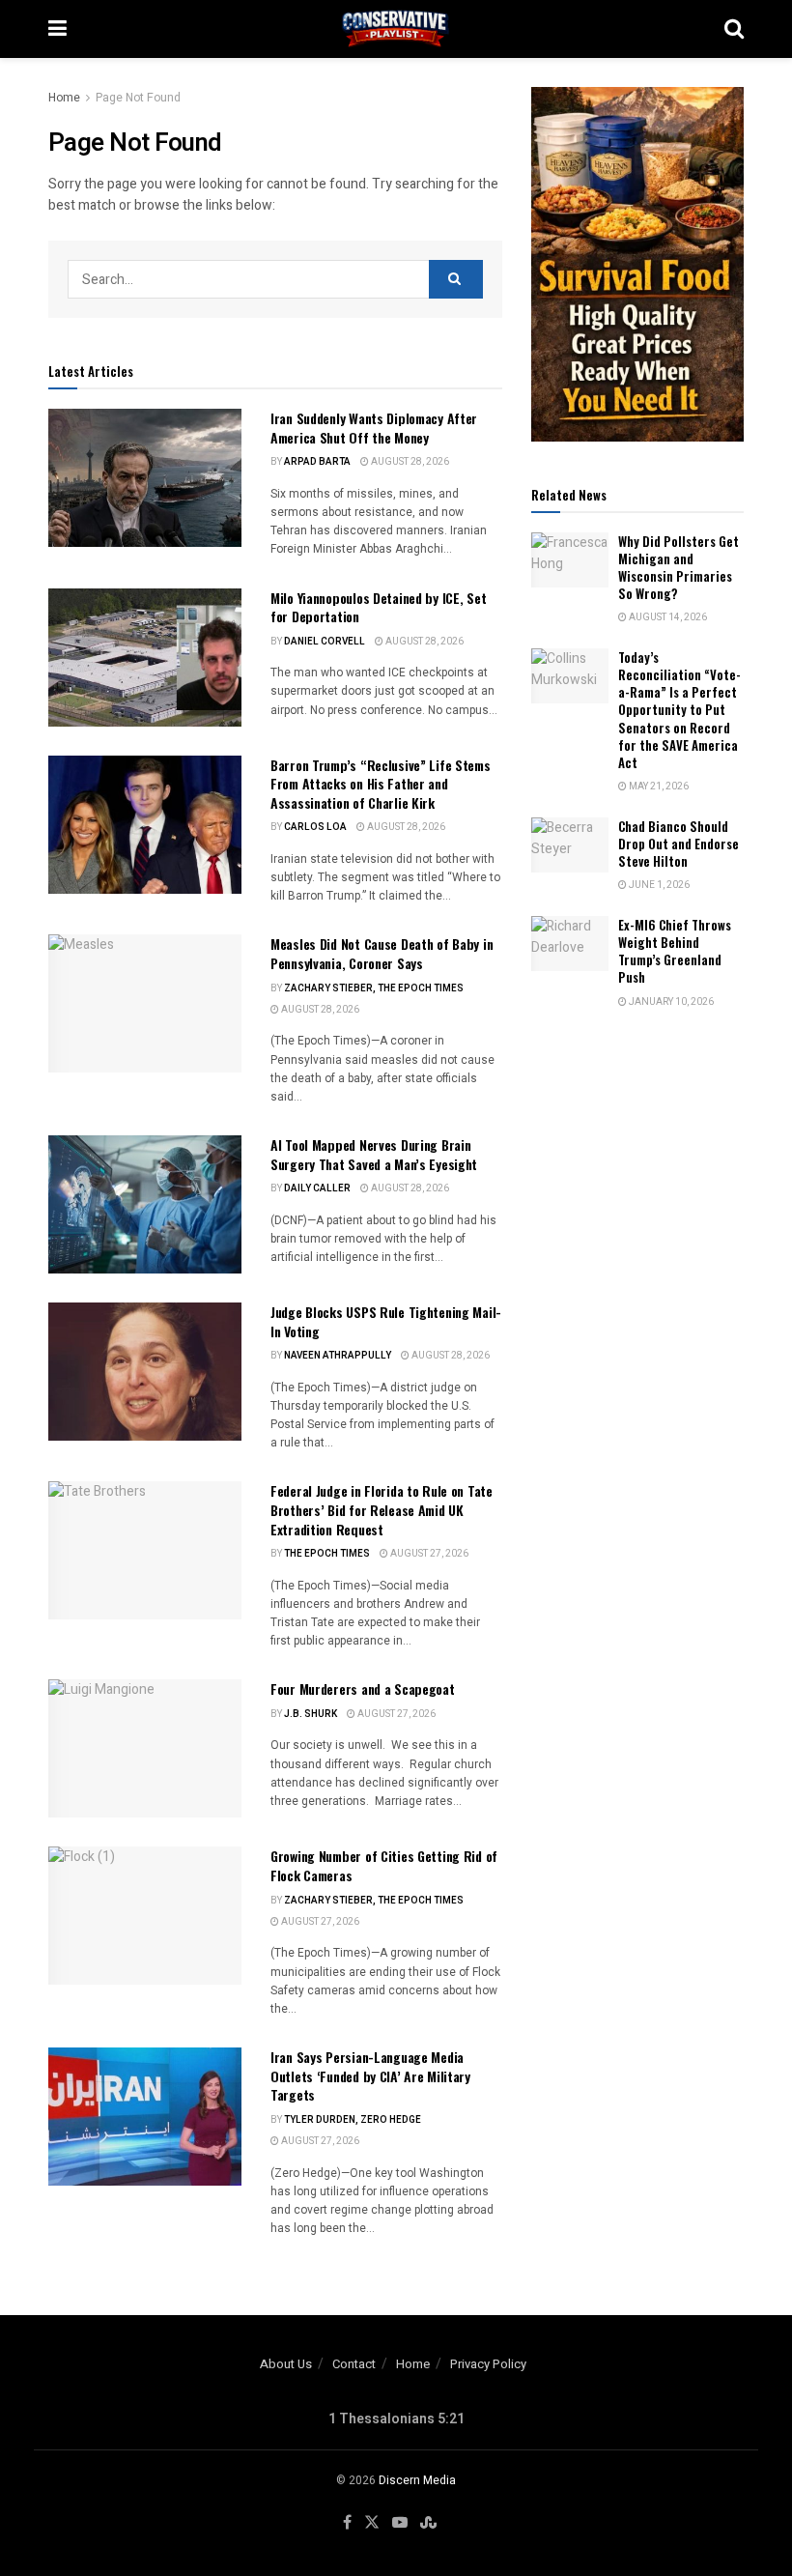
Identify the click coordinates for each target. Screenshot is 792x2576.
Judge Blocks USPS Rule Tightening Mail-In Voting (386, 1321)
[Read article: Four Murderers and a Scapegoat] (145, 1748)
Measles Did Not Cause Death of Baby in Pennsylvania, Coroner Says (382, 953)
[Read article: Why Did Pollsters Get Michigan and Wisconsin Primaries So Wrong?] (570, 560)
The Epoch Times (327, 1554)
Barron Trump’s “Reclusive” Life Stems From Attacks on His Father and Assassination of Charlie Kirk (381, 784)
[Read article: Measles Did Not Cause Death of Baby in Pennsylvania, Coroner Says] (145, 1003)
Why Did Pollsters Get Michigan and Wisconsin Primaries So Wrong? (679, 568)
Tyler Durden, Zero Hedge (353, 2120)
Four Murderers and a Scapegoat (363, 1689)
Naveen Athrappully (338, 1356)
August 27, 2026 (428, 1554)
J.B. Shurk (311, 1714)
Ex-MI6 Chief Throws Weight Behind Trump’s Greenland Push (675, 951)
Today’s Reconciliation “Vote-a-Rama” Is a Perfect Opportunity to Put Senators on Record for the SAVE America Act (679, 710)
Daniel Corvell (325, 642)
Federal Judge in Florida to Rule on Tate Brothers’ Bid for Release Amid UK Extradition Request (382, 1509)
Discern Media (417, 2480)
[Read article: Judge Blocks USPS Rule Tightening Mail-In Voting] (145, 1372)
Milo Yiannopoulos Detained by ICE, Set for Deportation (378, 607)
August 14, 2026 (667, 617)
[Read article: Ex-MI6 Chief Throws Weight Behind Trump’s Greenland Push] (570, 944)
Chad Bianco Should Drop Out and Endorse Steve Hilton (679, 844)
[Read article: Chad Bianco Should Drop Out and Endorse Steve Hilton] (570, 845)
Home (64, 98)
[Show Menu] (57, 29)
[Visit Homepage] (396, 29)
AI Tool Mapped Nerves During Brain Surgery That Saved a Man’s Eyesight (374, 1154)
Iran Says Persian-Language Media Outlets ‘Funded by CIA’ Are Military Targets (370, 2075)
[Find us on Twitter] (372, 2523)
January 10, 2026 (670, 1002)
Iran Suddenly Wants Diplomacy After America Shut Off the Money (374, 428)
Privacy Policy (488, 2364)
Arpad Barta (317, 462)
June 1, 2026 (658, 885)
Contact (354, 2364)
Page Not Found (138, 98)
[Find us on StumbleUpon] (428, 2523)
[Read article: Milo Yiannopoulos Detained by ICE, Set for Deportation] (145, 658)
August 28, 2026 (409, 462)
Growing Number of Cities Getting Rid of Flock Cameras (384, 1865)
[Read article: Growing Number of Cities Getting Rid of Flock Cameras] (145, 1916)
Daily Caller (317, 1188)
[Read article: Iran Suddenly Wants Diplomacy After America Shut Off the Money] (145, 478)
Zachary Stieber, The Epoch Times (374, 988)
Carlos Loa (315, 827)
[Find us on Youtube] (400, 2523)
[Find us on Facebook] (347, 2523)
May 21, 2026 (658, 787)
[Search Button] (734, 29)
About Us (286, 2364)
